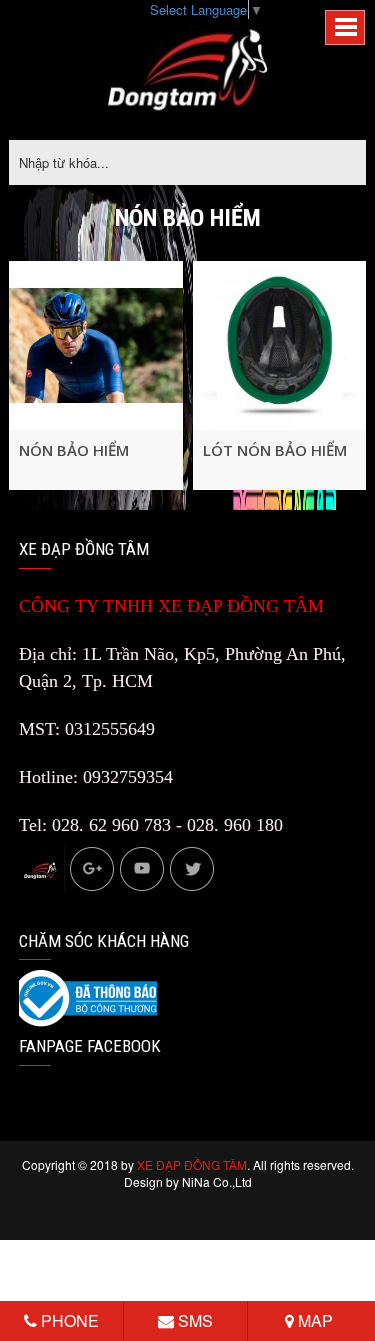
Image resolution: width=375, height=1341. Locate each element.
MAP (313, 1320)
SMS (193, 1320)
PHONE (68, 1320)
